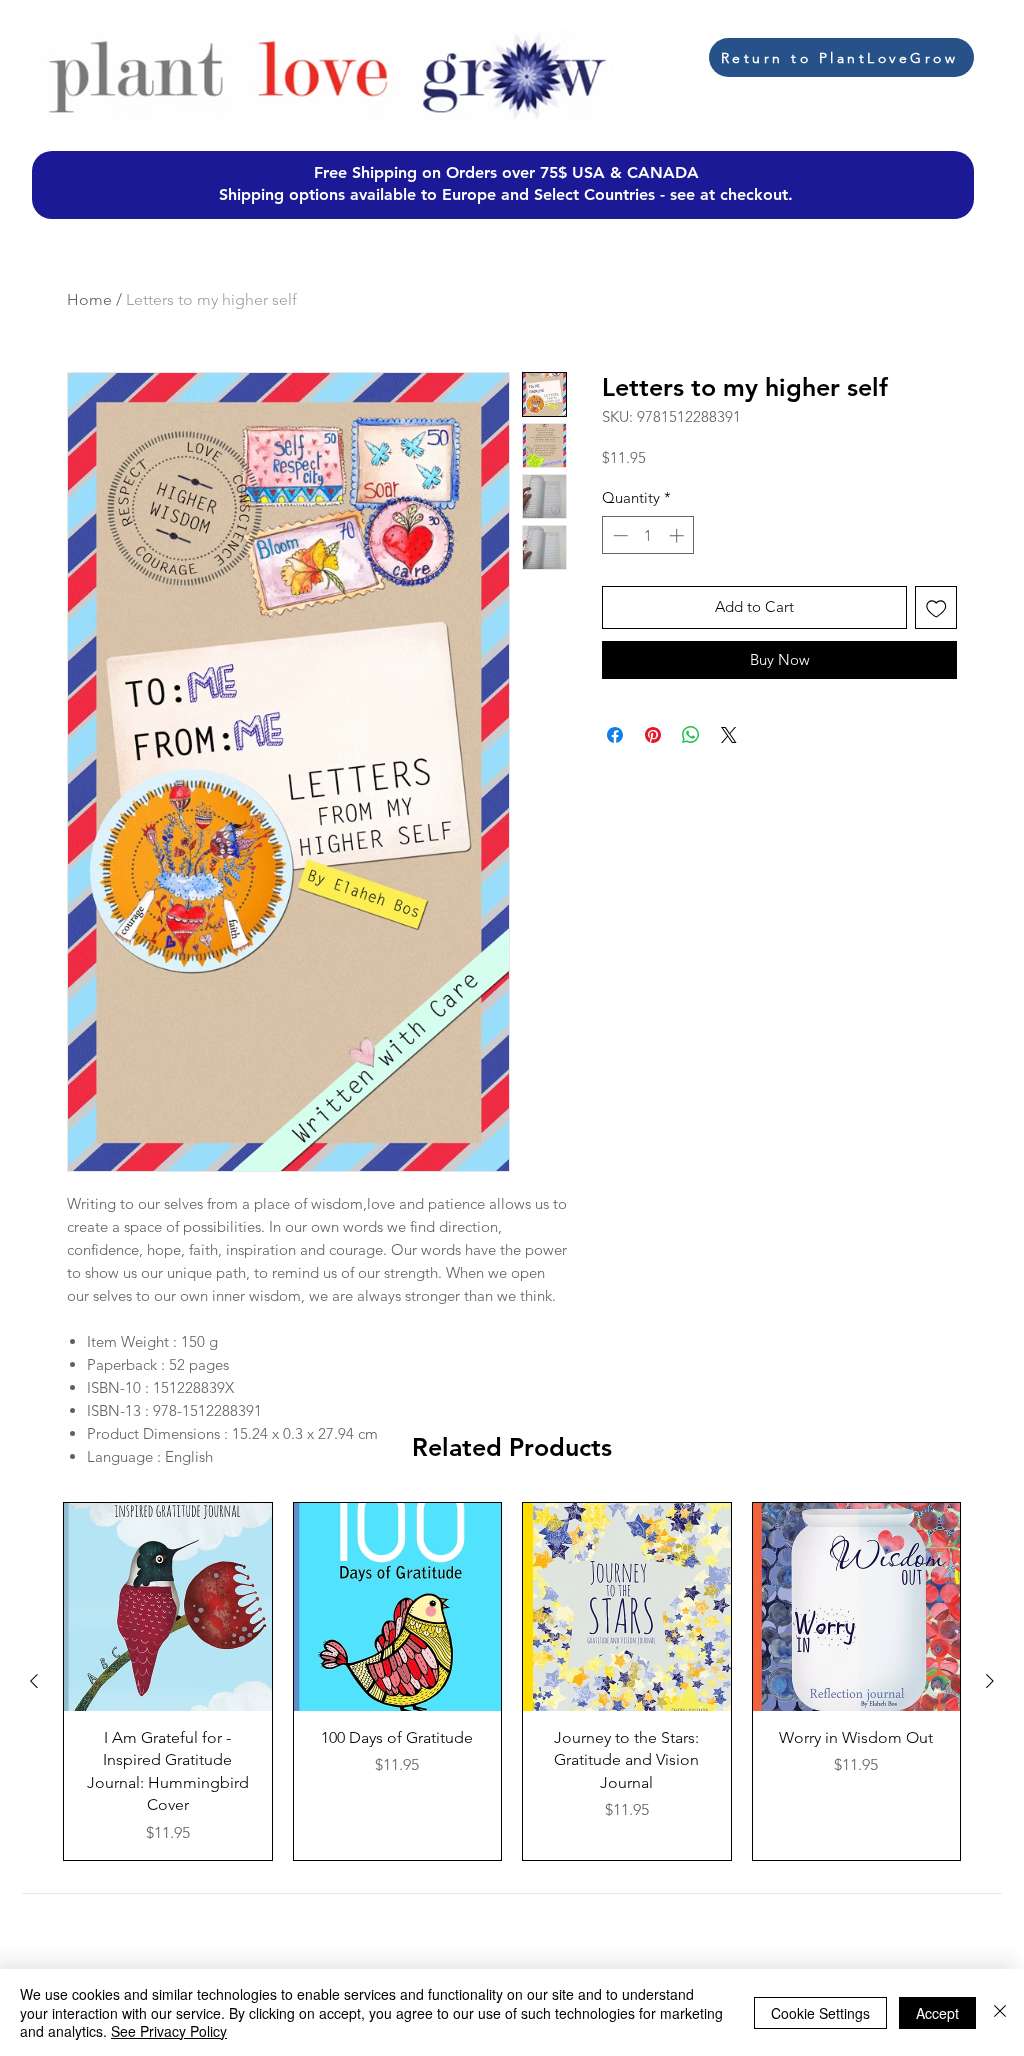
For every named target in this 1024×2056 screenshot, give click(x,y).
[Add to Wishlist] (936, 607)
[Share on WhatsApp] (691, 735)
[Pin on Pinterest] (653, 735)
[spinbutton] (648, 535)
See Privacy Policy (169, 2031)
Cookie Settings (820, 2013)
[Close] (1000, 2012)
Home (89, 299)
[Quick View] (168, 1607)
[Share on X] (729, 735)
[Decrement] (618, 535)
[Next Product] (990, 1681)
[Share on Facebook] (615, 735)
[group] (512, 1681)
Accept (937, 2013)
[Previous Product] (34, 1681)
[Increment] (678, 535)
